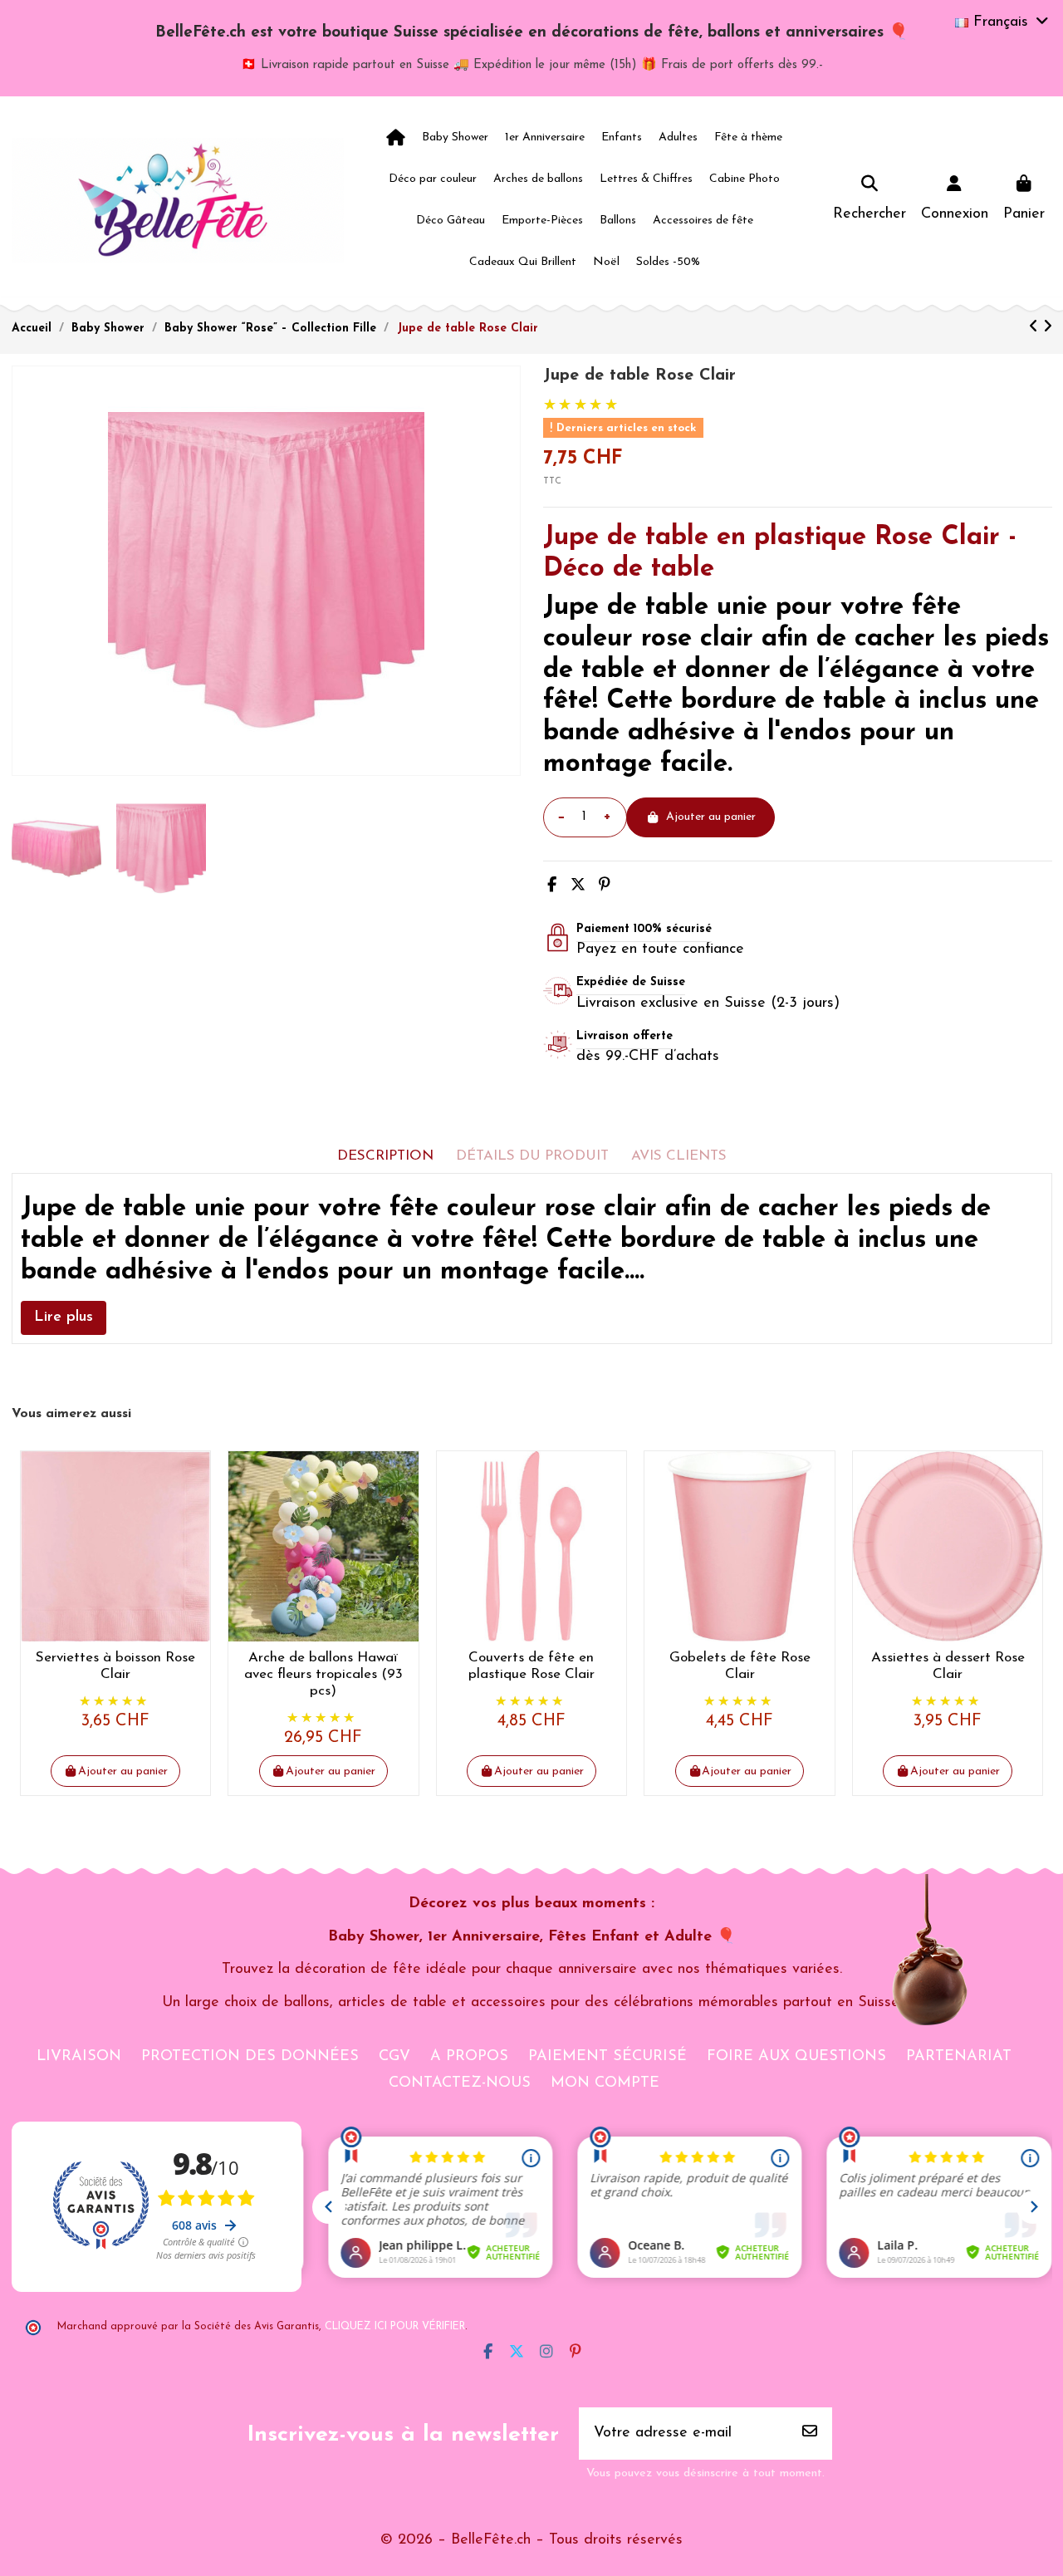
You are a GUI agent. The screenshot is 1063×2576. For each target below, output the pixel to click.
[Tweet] (578, 886)
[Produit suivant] (1048, 328)
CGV (394, 2057)
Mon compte (605, 2083)
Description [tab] (385, 1156)
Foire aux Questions (796, 2057)
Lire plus (64, 1317)
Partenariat (959, 2057)
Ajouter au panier (711, 817)
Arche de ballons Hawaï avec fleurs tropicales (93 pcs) (323, 1675)
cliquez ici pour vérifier (395, 2327)
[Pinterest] (605, 886)
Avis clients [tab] (679, 1156)
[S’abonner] (810, 2434)
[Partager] (552, 886)
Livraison (79, 2057)
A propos (469, 2057)
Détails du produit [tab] (532, 1156)
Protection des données (250, 2057)
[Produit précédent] (1036, 328)
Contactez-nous (460, 2083)
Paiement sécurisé (607, 2057)
